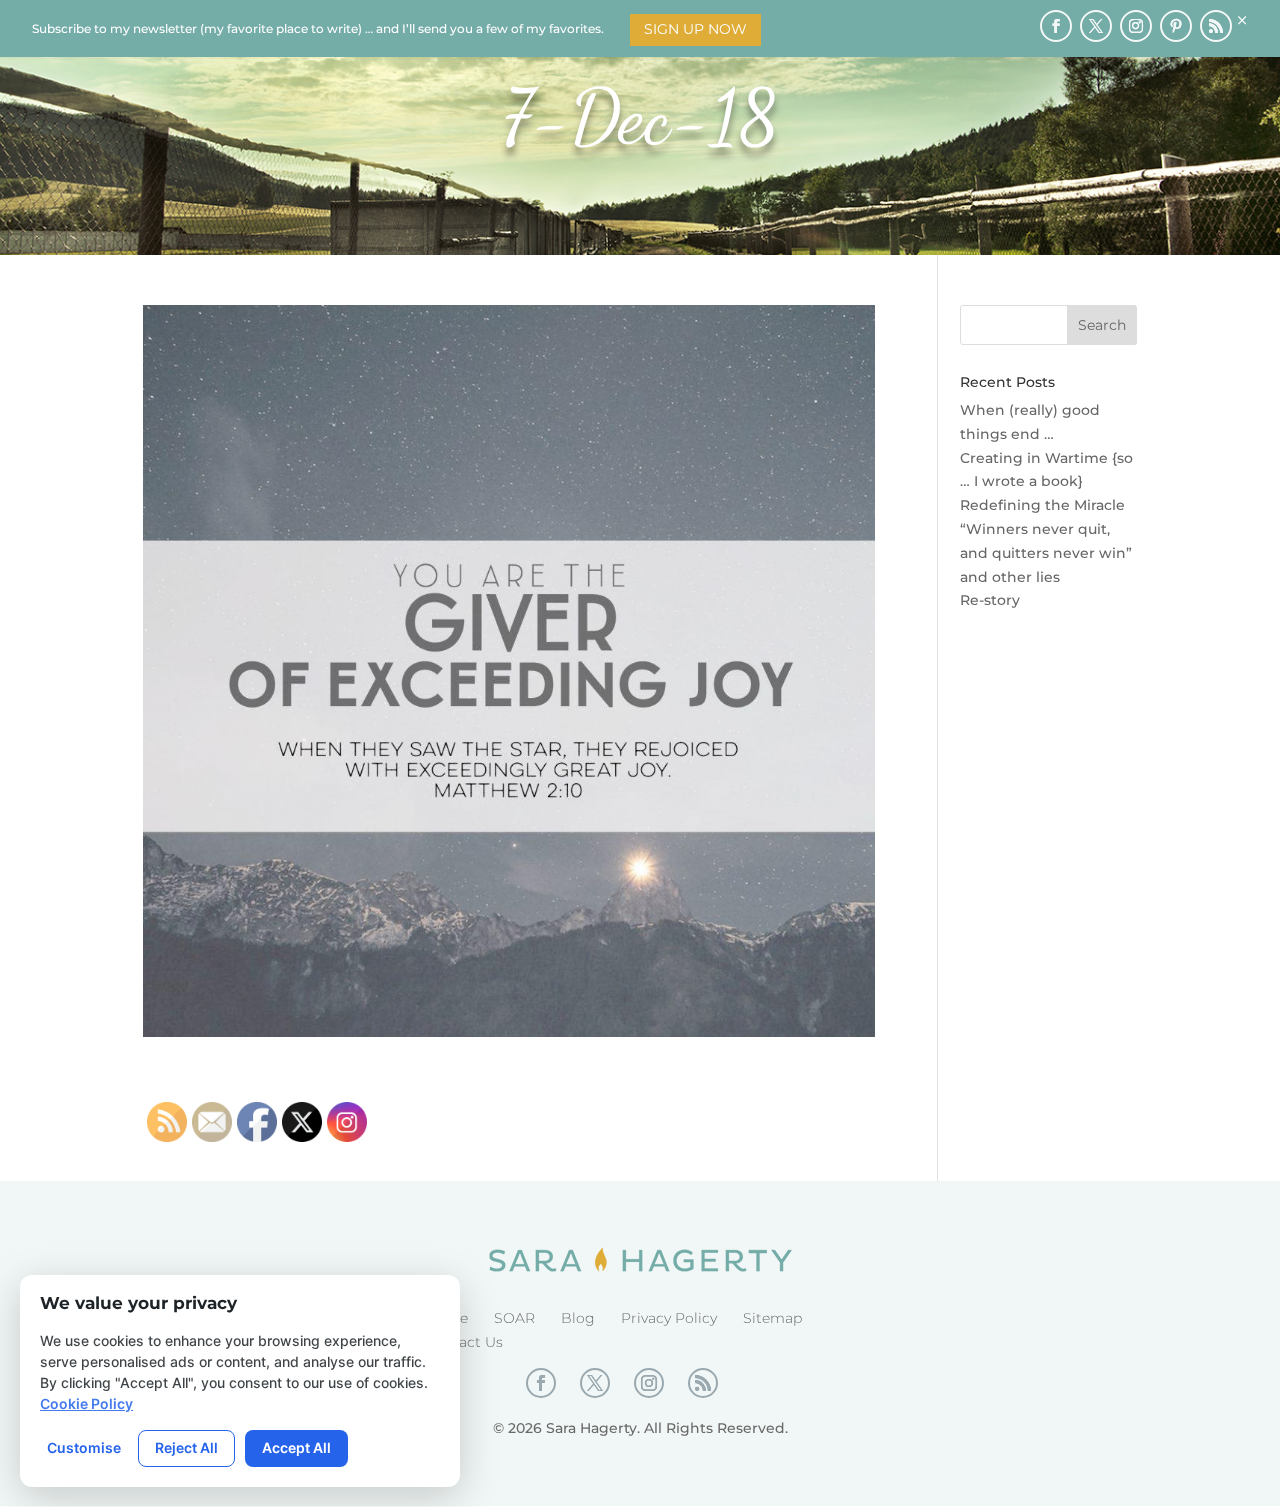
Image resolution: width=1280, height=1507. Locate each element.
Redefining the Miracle (1042, 505)
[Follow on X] (1096, 26)
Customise (84, 1447)
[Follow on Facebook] (1056, 26)
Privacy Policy (669, 1318)
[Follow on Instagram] (1136, 26)
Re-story (990, 600)
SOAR (514, 1318)
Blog (578, 1318)
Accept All (296, 1447)
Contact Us (464, 1342)
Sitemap (772, 1318)
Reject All (186, 1447)
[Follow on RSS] (1216, 26)
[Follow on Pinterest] (1176, 26)
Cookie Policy (86, 1403)
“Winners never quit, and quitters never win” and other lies (1046, 553)
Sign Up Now (695, 29)
